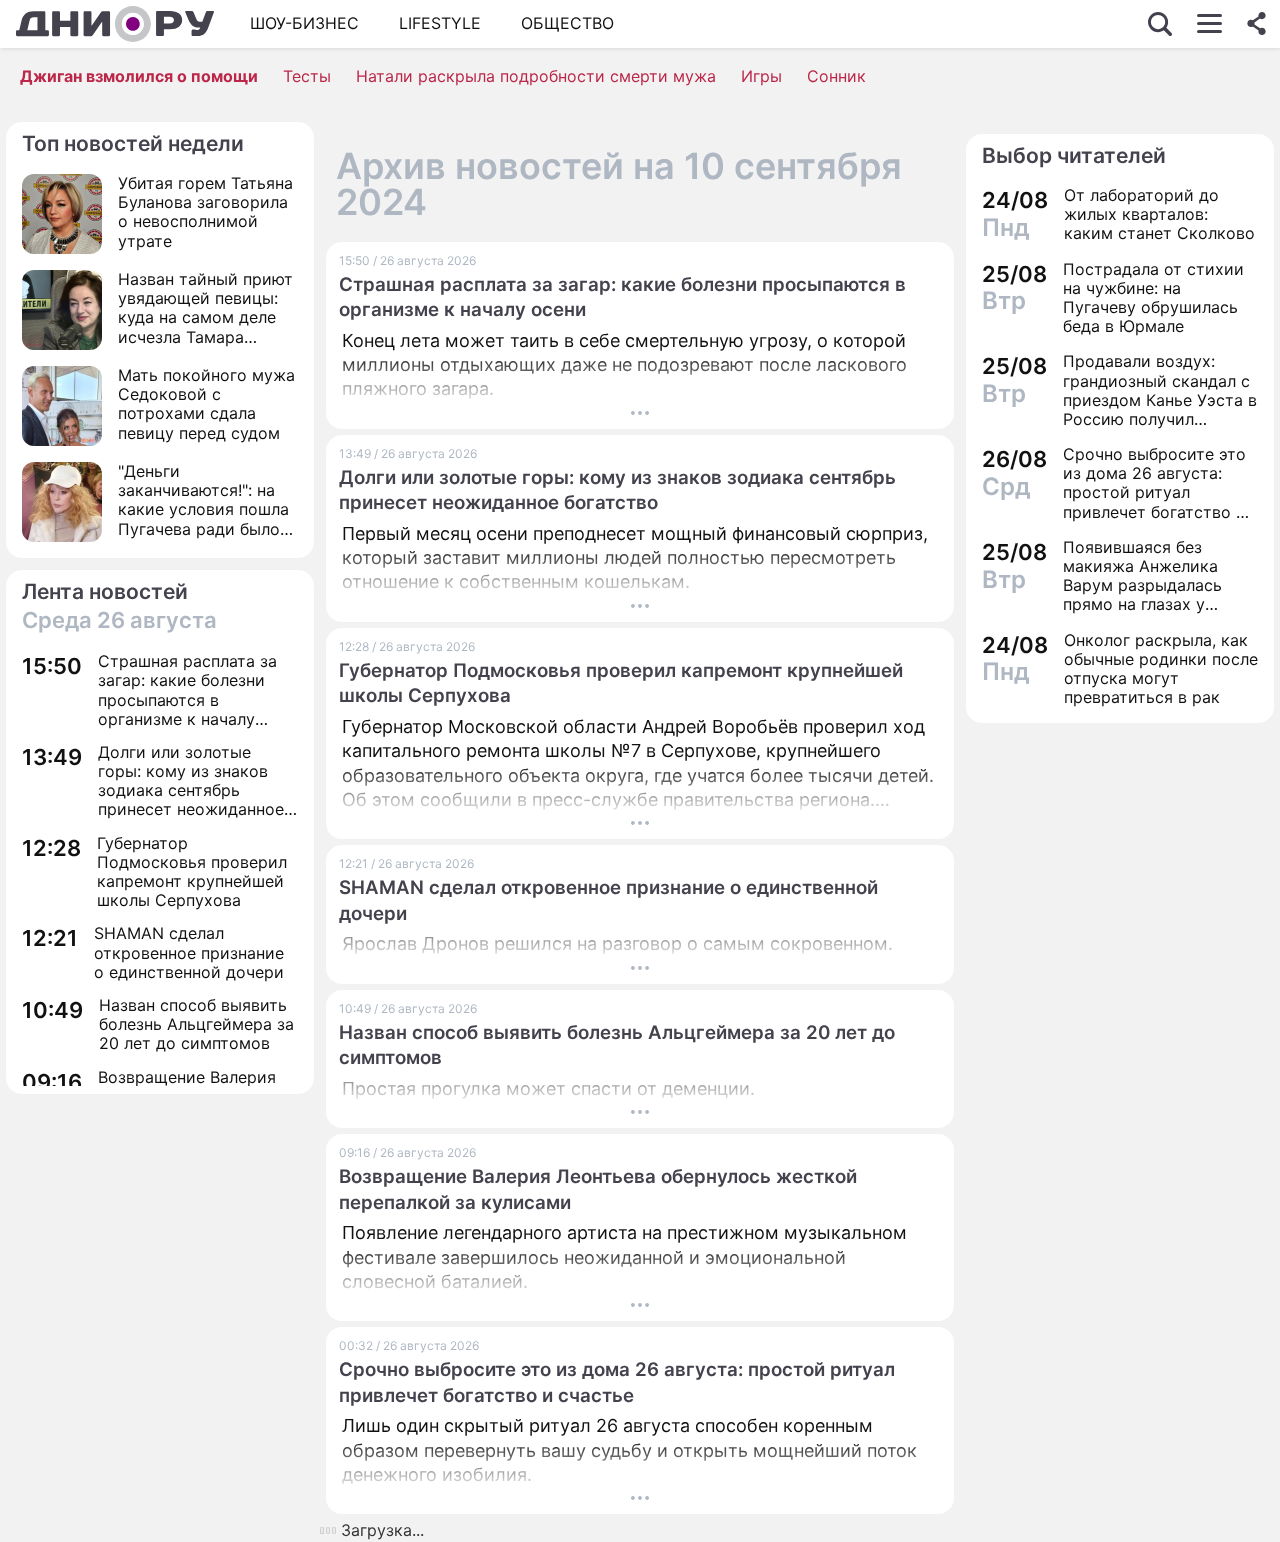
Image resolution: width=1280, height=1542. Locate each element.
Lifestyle (440, 23)
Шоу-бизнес (304, 23)
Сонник (836, 76)
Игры (761, 76)
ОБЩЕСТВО (567, 23)
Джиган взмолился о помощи (139, 76)
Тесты (307, 76)
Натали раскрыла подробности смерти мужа (536, 76)
